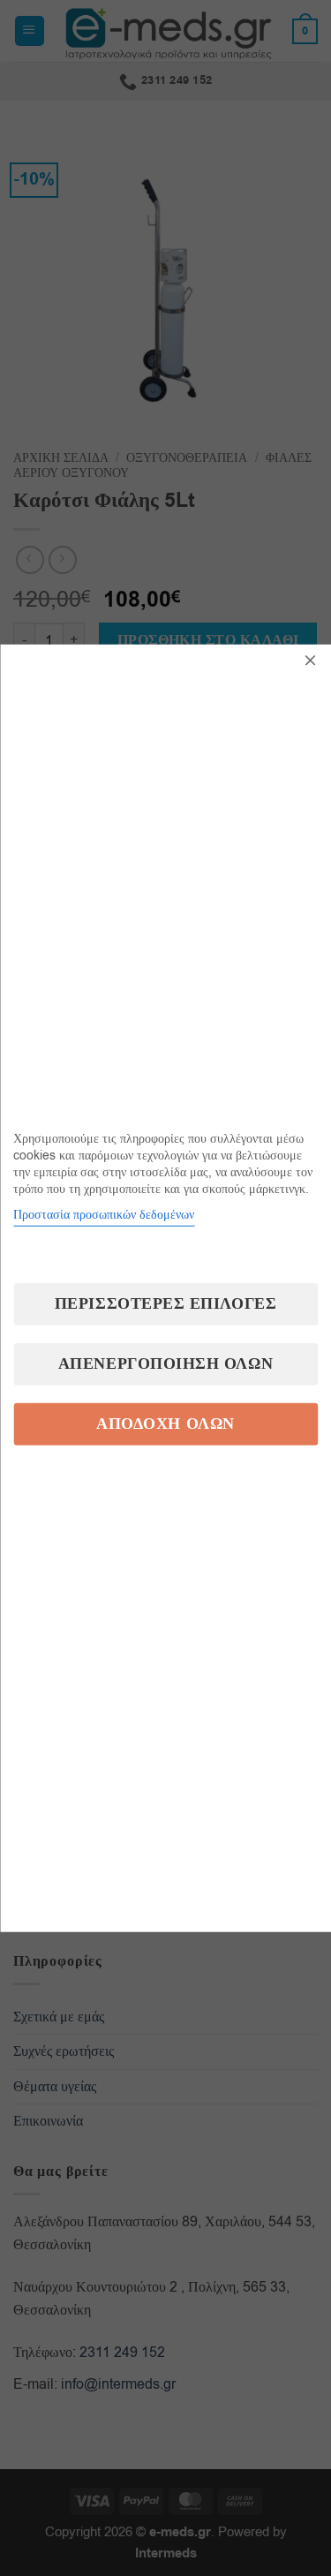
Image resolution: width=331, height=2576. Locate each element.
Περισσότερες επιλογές (165, 1303)
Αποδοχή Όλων (165, 1423)
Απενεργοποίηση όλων (165, 1363)
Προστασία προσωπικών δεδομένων (104, 1214)
